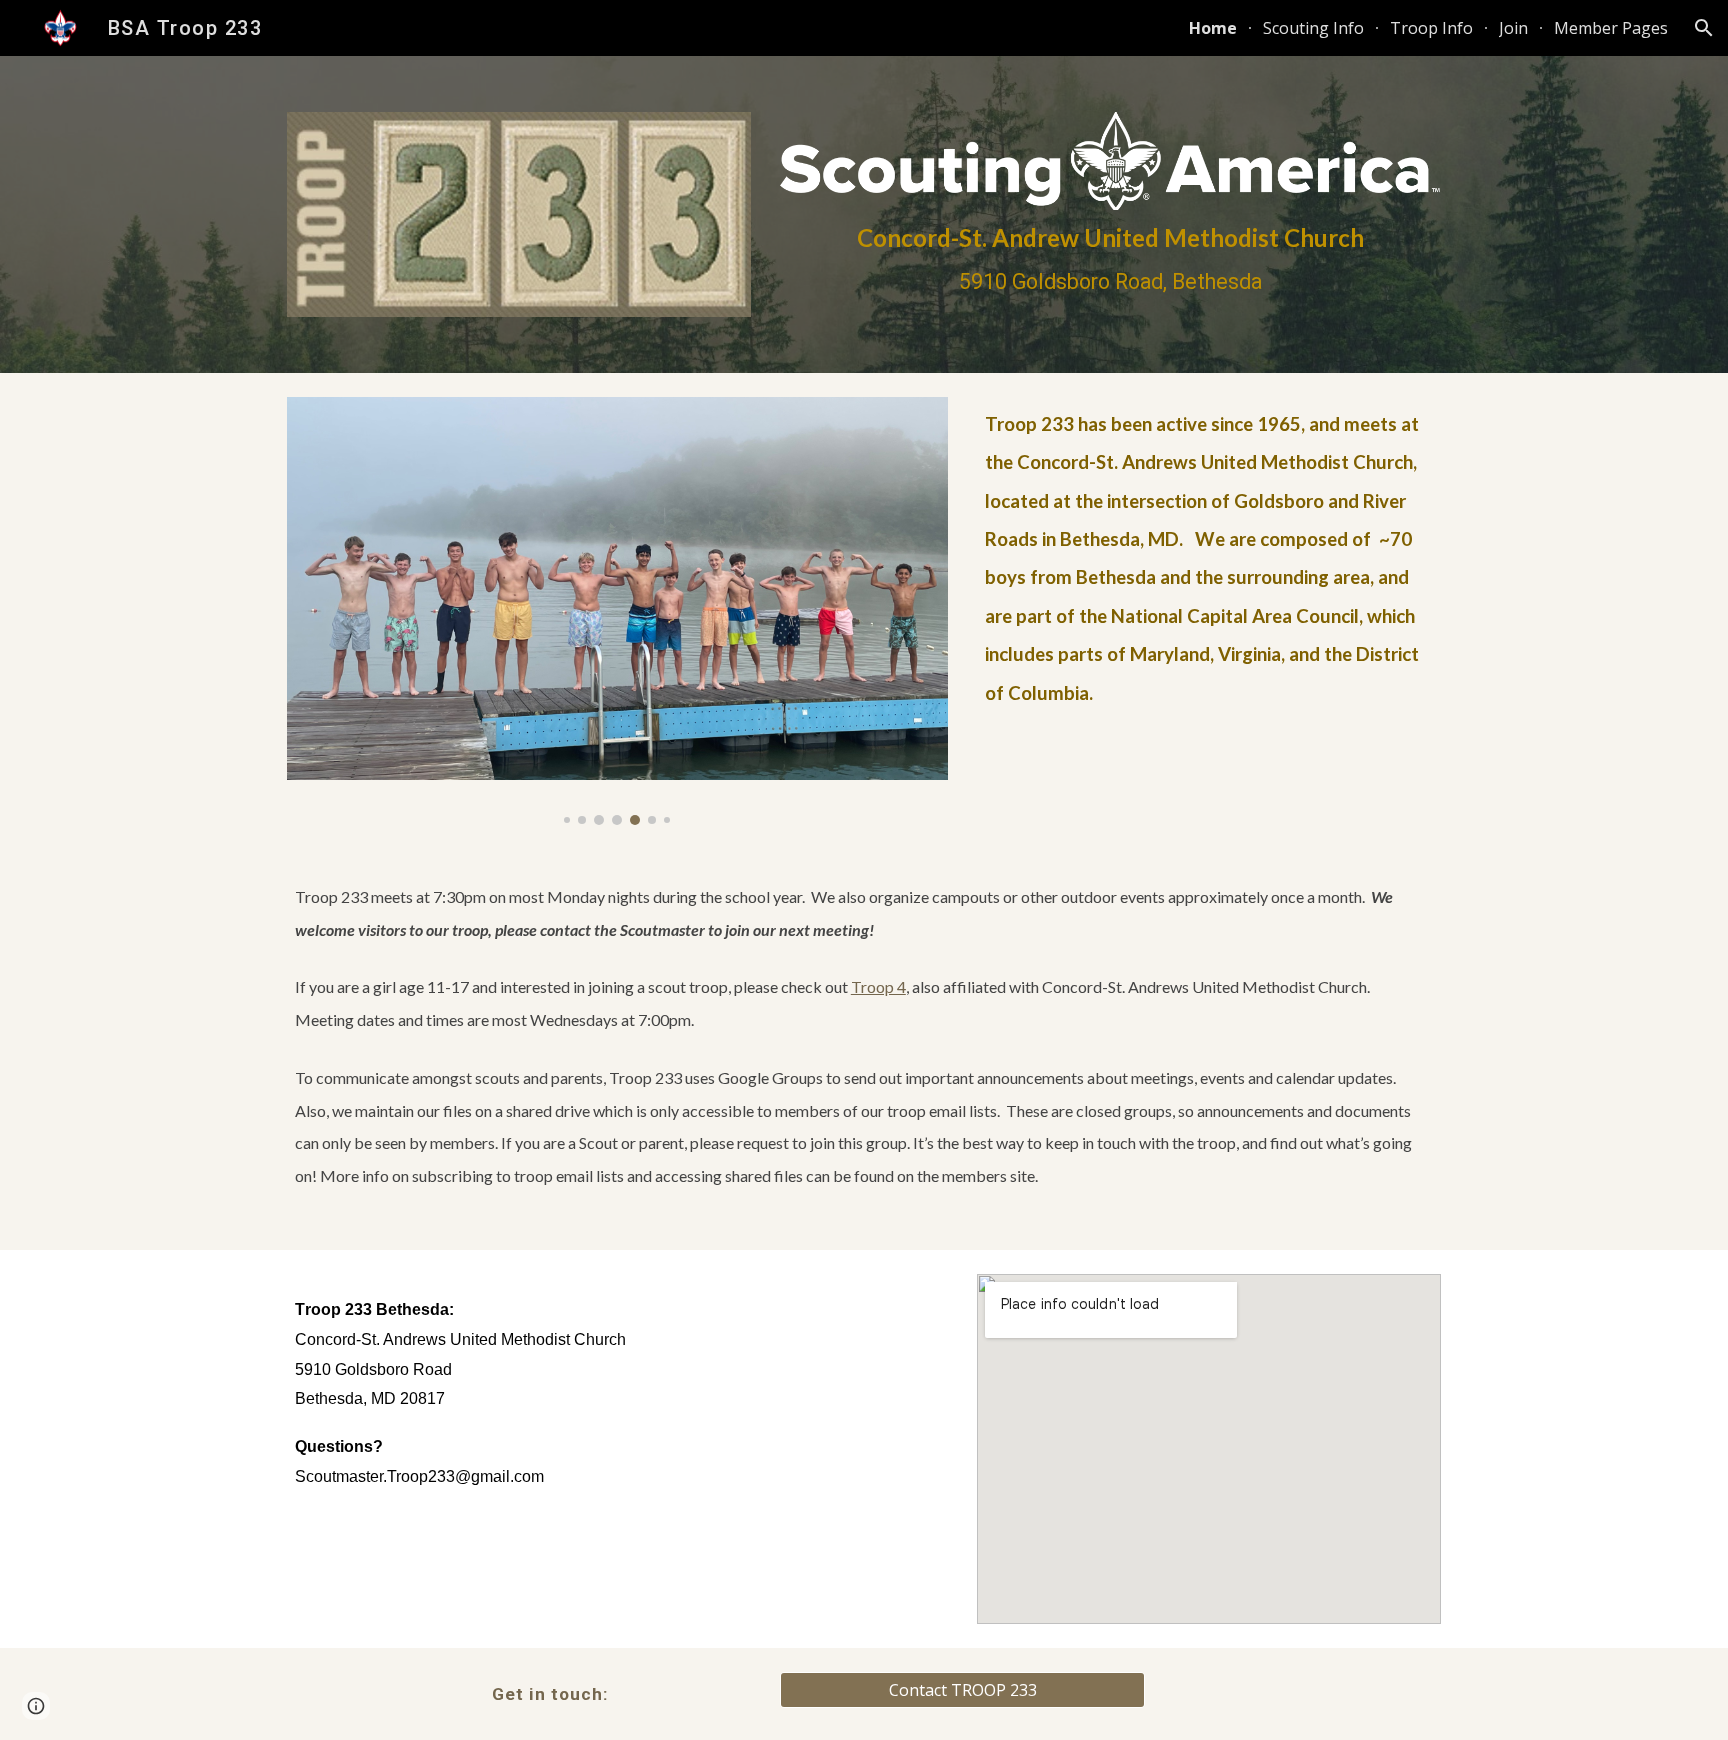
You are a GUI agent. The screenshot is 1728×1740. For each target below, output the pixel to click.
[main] (1110, 259)
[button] (1704, 28)
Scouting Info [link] (1313, 28)
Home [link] (1213, 28)
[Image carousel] (617, 611)
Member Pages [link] (1611, 28)
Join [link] (1513, 28)
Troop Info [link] (1431, 28)
